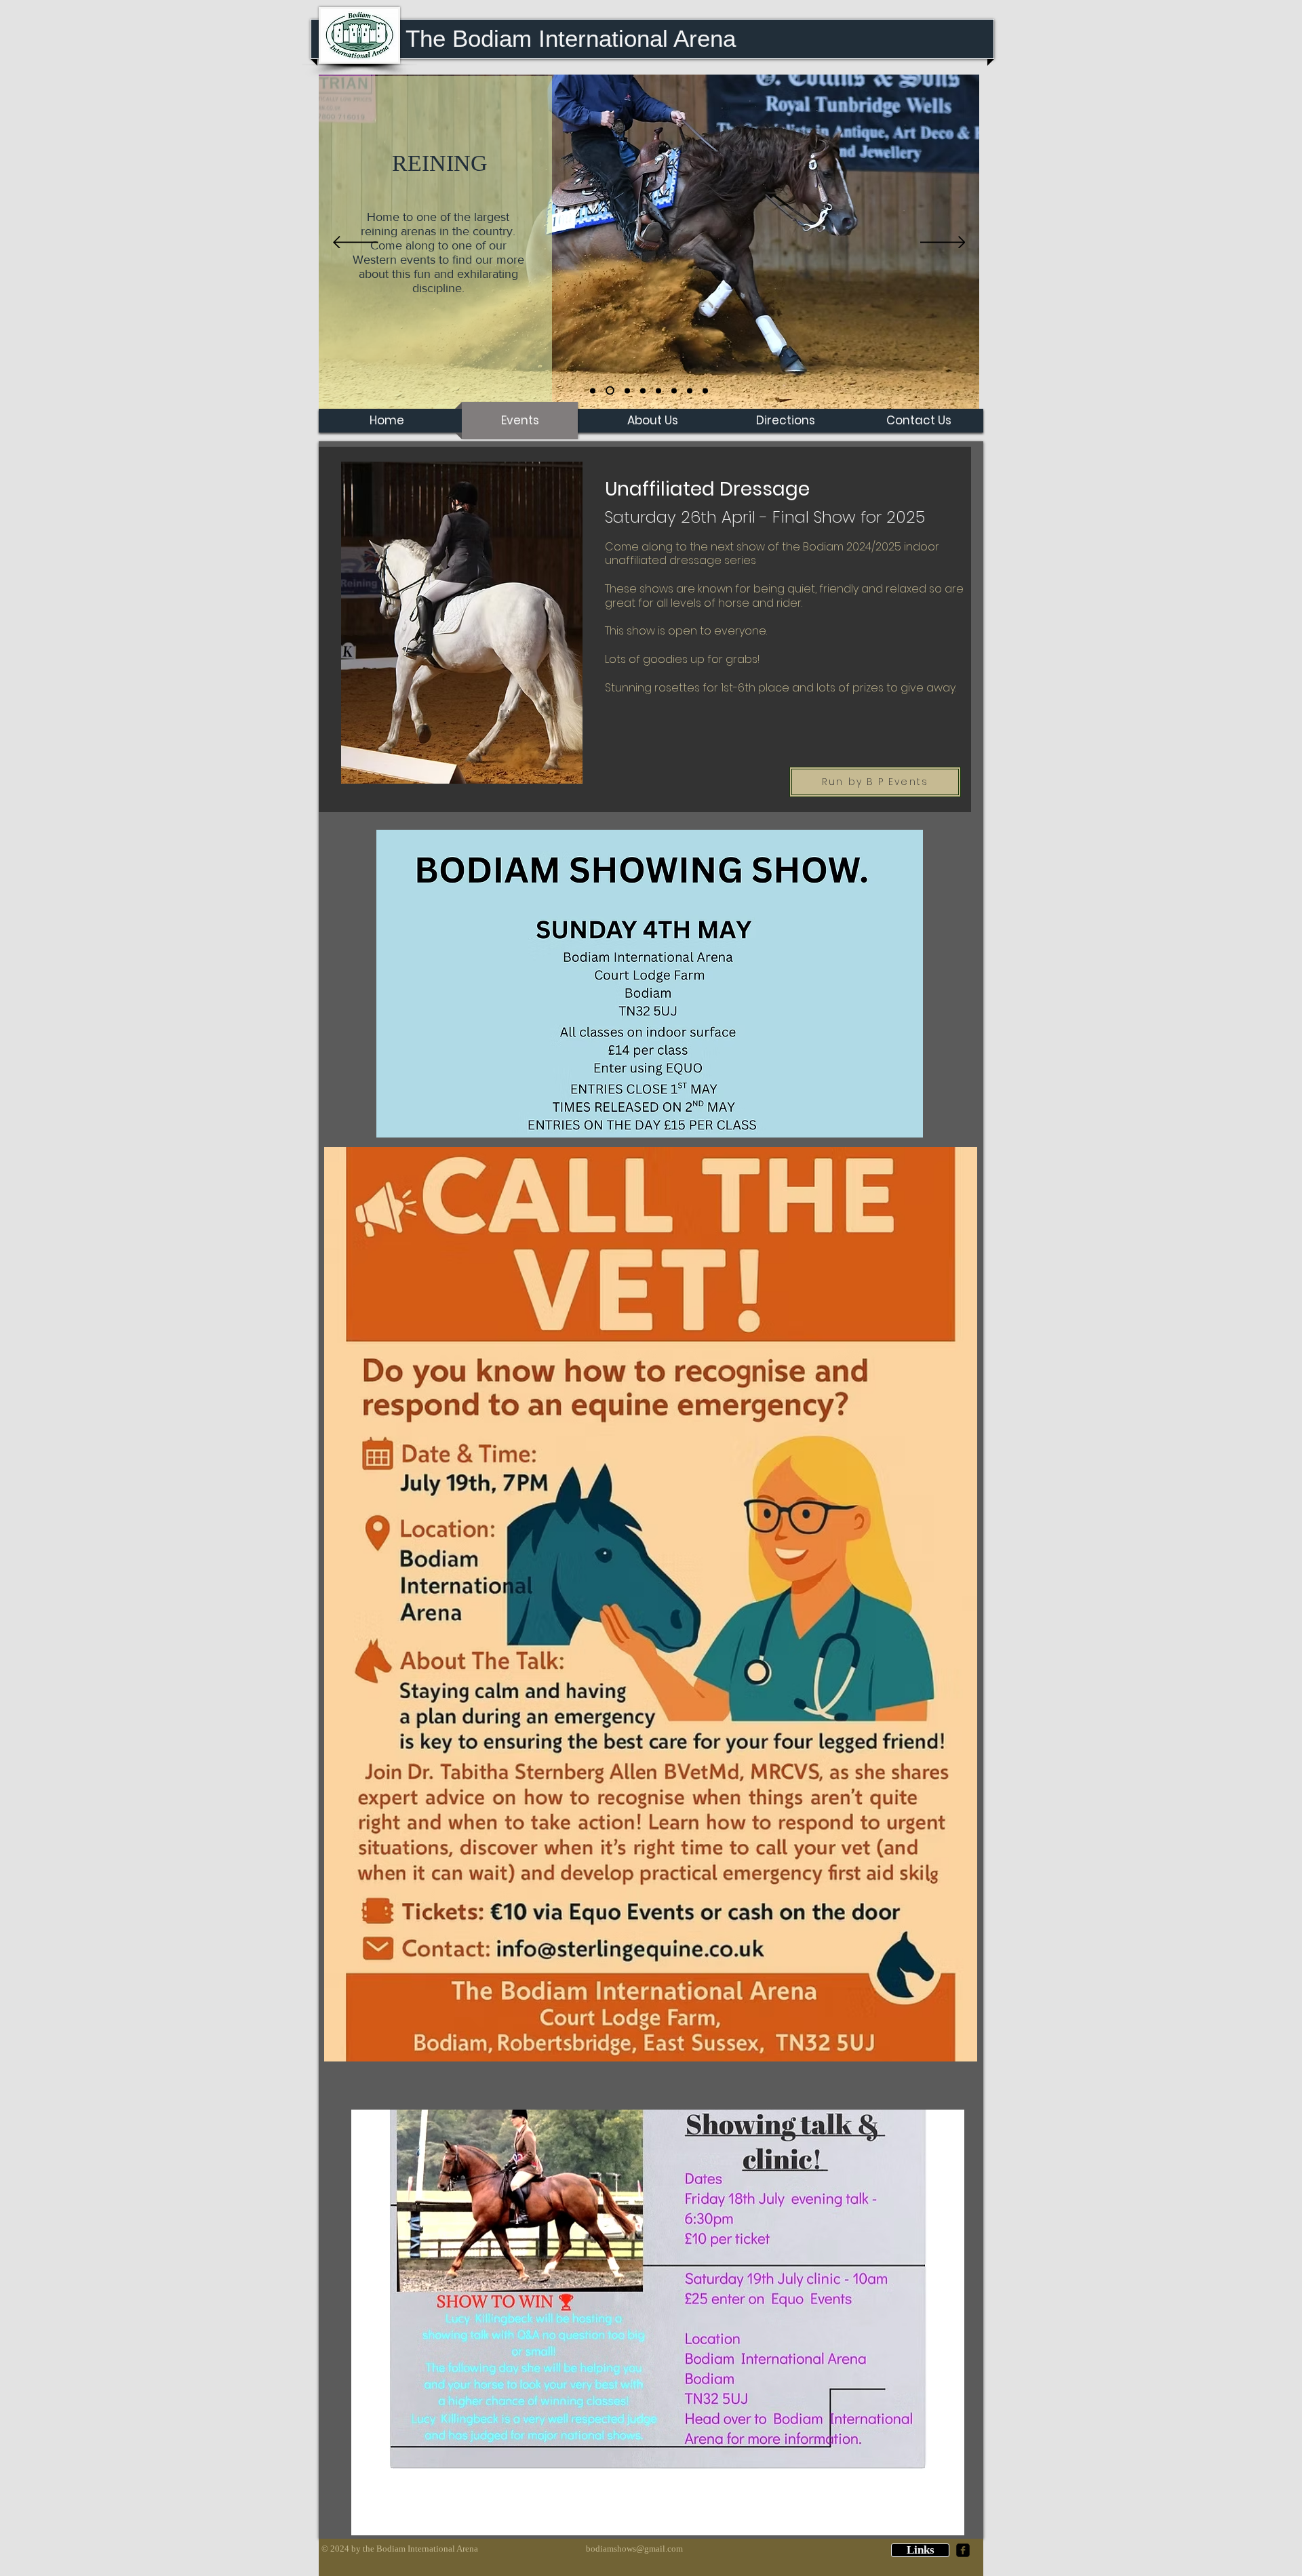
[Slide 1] (608, 390)
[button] (920, 2550)
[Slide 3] (626, 391)
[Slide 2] (593, 390)
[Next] (943, 243)
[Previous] (356, 243)
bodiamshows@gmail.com (634, 2549)
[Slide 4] (643, 390)
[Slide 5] (674, 390)
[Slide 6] (705, 390)
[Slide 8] (690, 390)
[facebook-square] (963, 2550)
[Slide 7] (658, 390)
